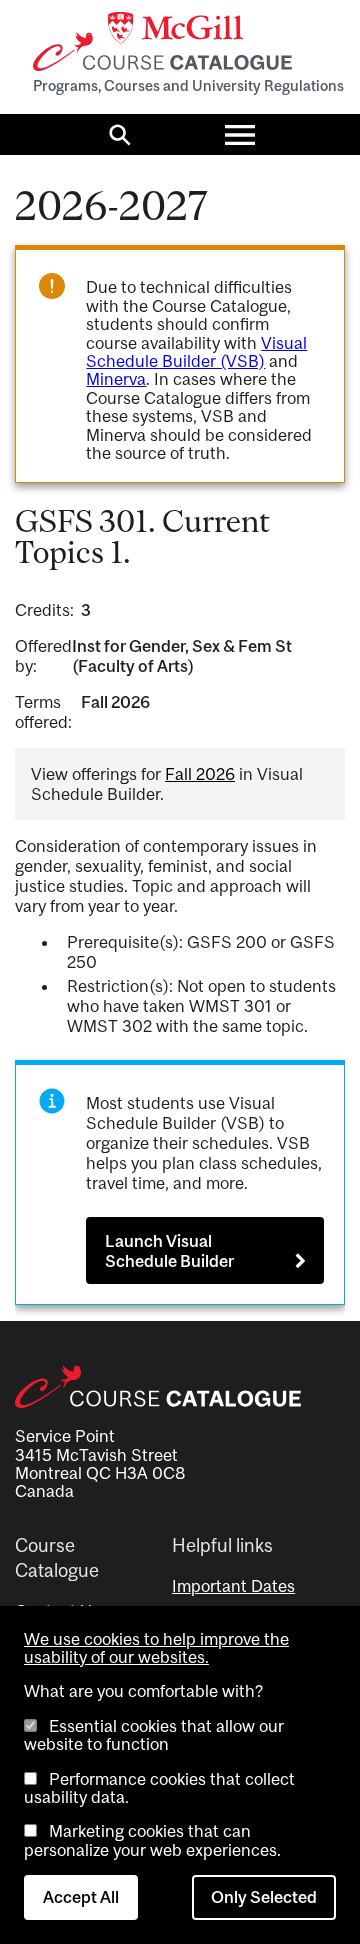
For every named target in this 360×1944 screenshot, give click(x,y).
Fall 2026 (200, 774)
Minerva (116, 379)
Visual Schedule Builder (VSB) (196, 352)
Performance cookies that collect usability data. (159, 1788)
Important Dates (233, 1586)
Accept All (81, 1897)
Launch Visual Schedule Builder (169, 1251)
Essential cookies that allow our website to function (154, 1735)
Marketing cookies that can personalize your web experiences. (152, 1840)
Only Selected (264, 1897)
